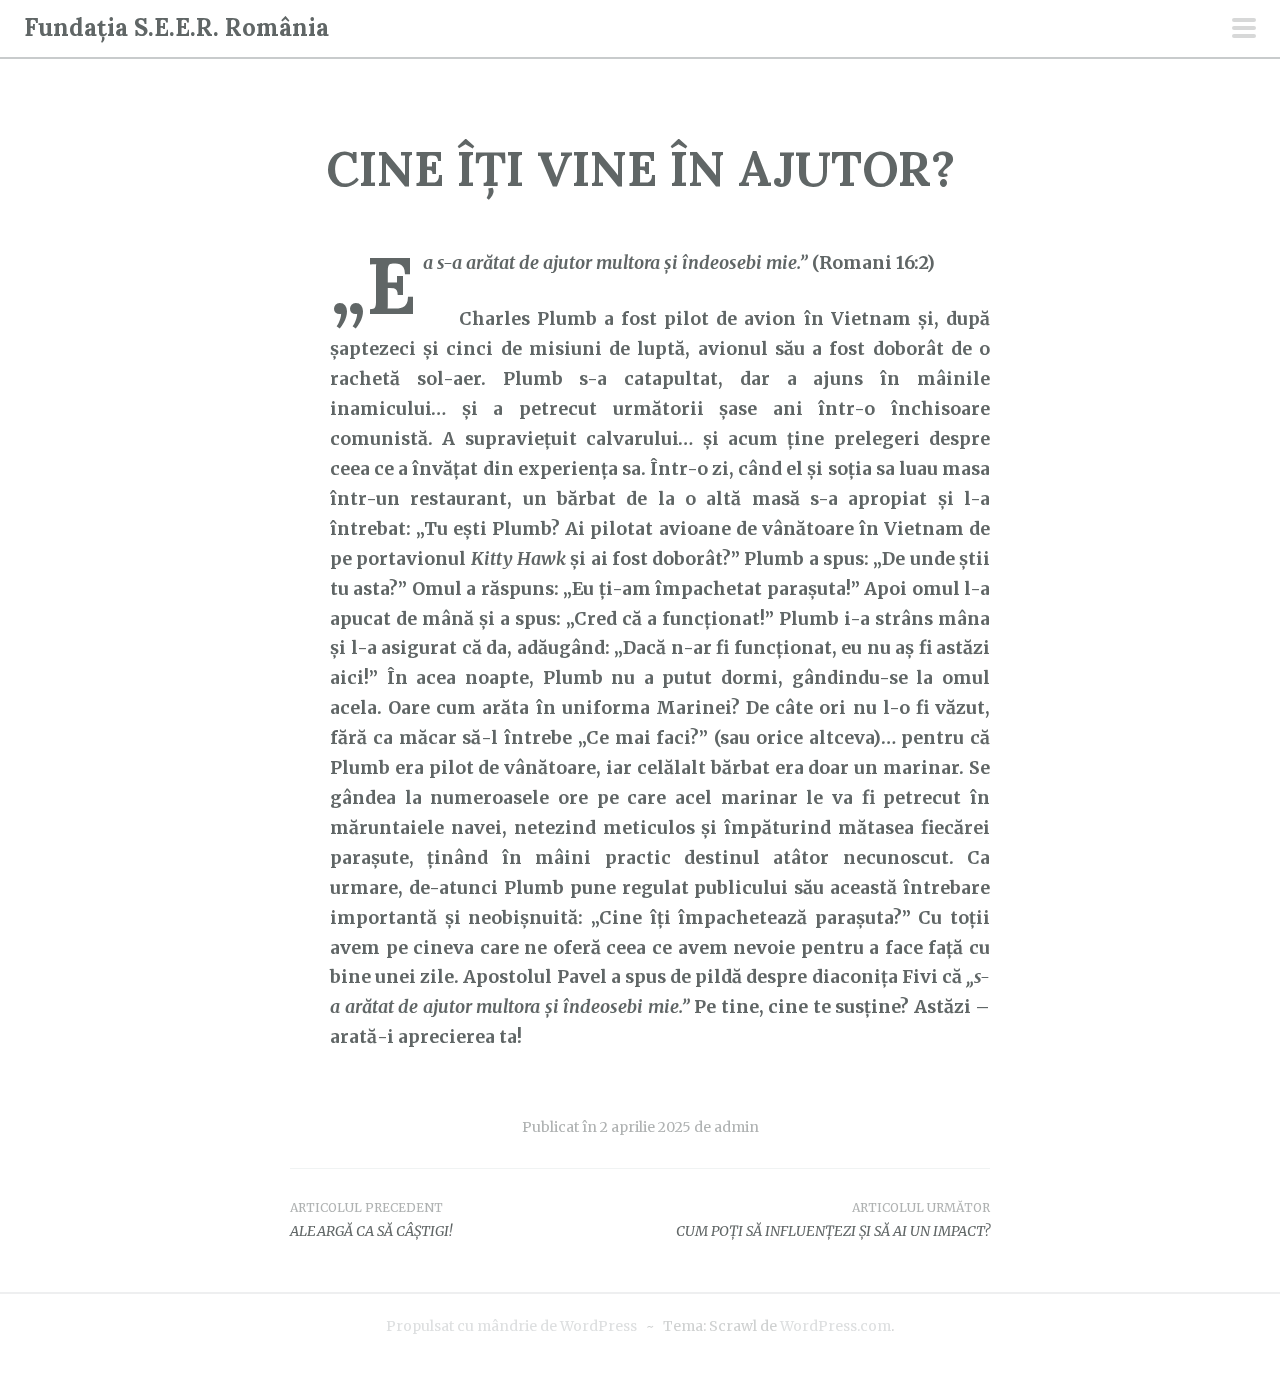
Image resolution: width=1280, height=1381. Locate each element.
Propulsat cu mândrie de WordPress (511, 1326)
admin (736, 1127)
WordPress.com (835, 1326)
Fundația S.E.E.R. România (176, 27)
